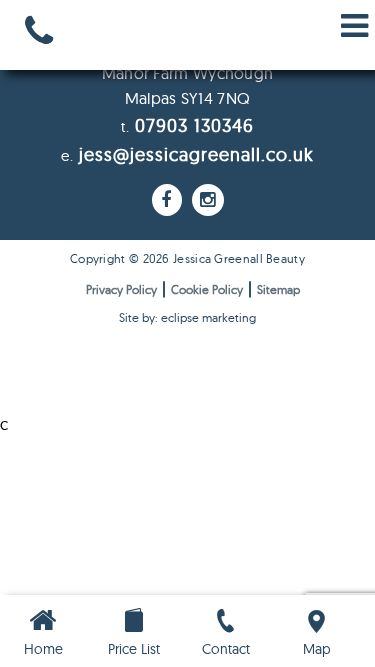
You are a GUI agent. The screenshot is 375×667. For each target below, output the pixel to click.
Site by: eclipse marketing (187, 317)
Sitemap (278, 289)
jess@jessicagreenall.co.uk (196, 154)
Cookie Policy (207, 289)
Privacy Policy (121, 289)
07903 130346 (194, 125)
